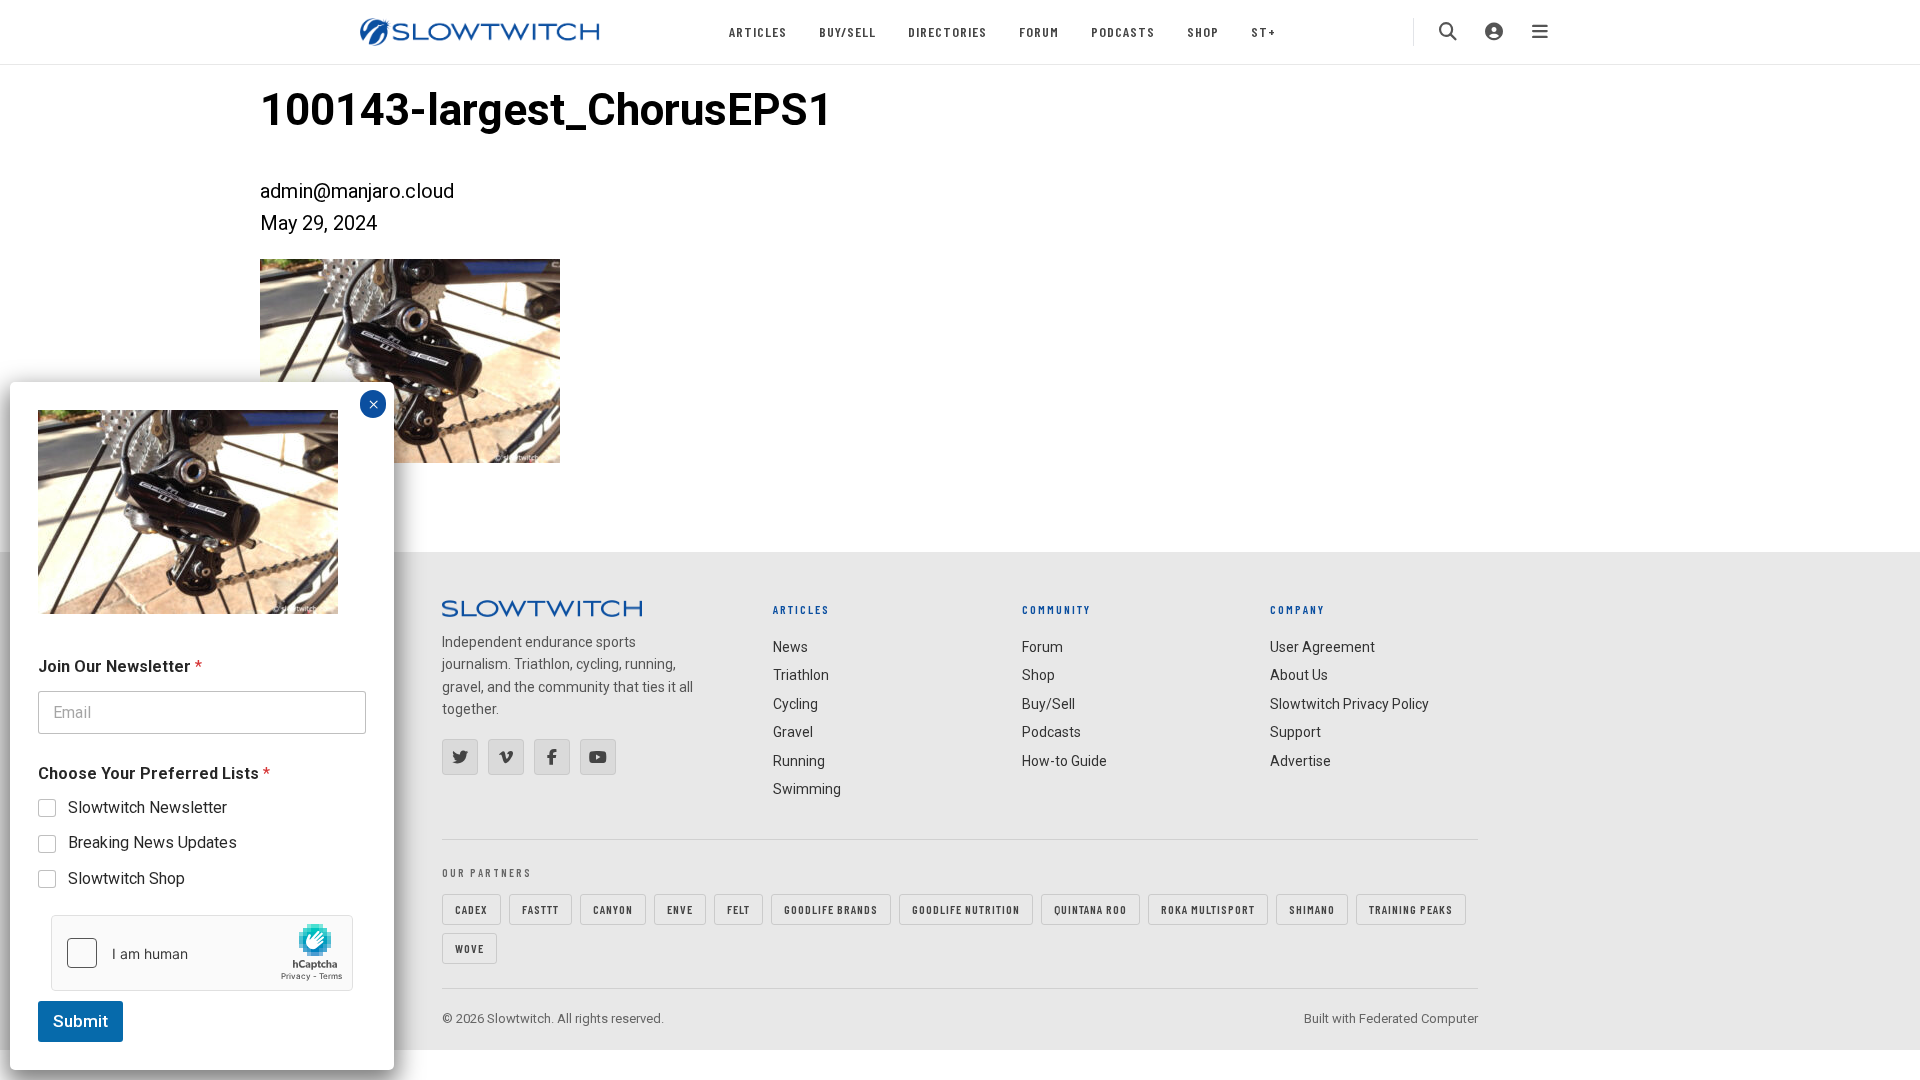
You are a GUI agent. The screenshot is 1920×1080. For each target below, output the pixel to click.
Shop (1203, 31)
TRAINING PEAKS (1411, 909)
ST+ (1263, 31)
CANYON (613, 909)
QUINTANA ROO (1090, 909)
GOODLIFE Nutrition (966, 909)
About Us (1299, 675)
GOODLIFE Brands (831, 909)
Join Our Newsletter (120, 666)
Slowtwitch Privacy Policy (1349, 704)
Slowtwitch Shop (126, 878)
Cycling (795, 704)
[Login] (1494, 32)
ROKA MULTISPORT (1208, 909)
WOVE (469, 948)
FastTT (540, 909)
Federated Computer (1418, 1018)
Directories (947, 31)
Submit (80, 1021)
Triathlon (801, 675)
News (790, 647)
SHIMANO (1312, 909)
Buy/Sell (847, 31)
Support (1295, 732)
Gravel (793, 732)
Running (799, 761)
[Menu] (1540, 32)
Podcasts (1123, 31)
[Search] (1448, 32)
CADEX (471, 909)
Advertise (1300, 761)
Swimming (807, 789)
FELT (738, 909)
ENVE (680, 909)
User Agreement (1322, 647)
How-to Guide (1064, 761)
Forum (1039, 31)
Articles (758, 31)
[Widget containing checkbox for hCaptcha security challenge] (202, 953)
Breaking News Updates (152, 842)
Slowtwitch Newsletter (147, 807)
